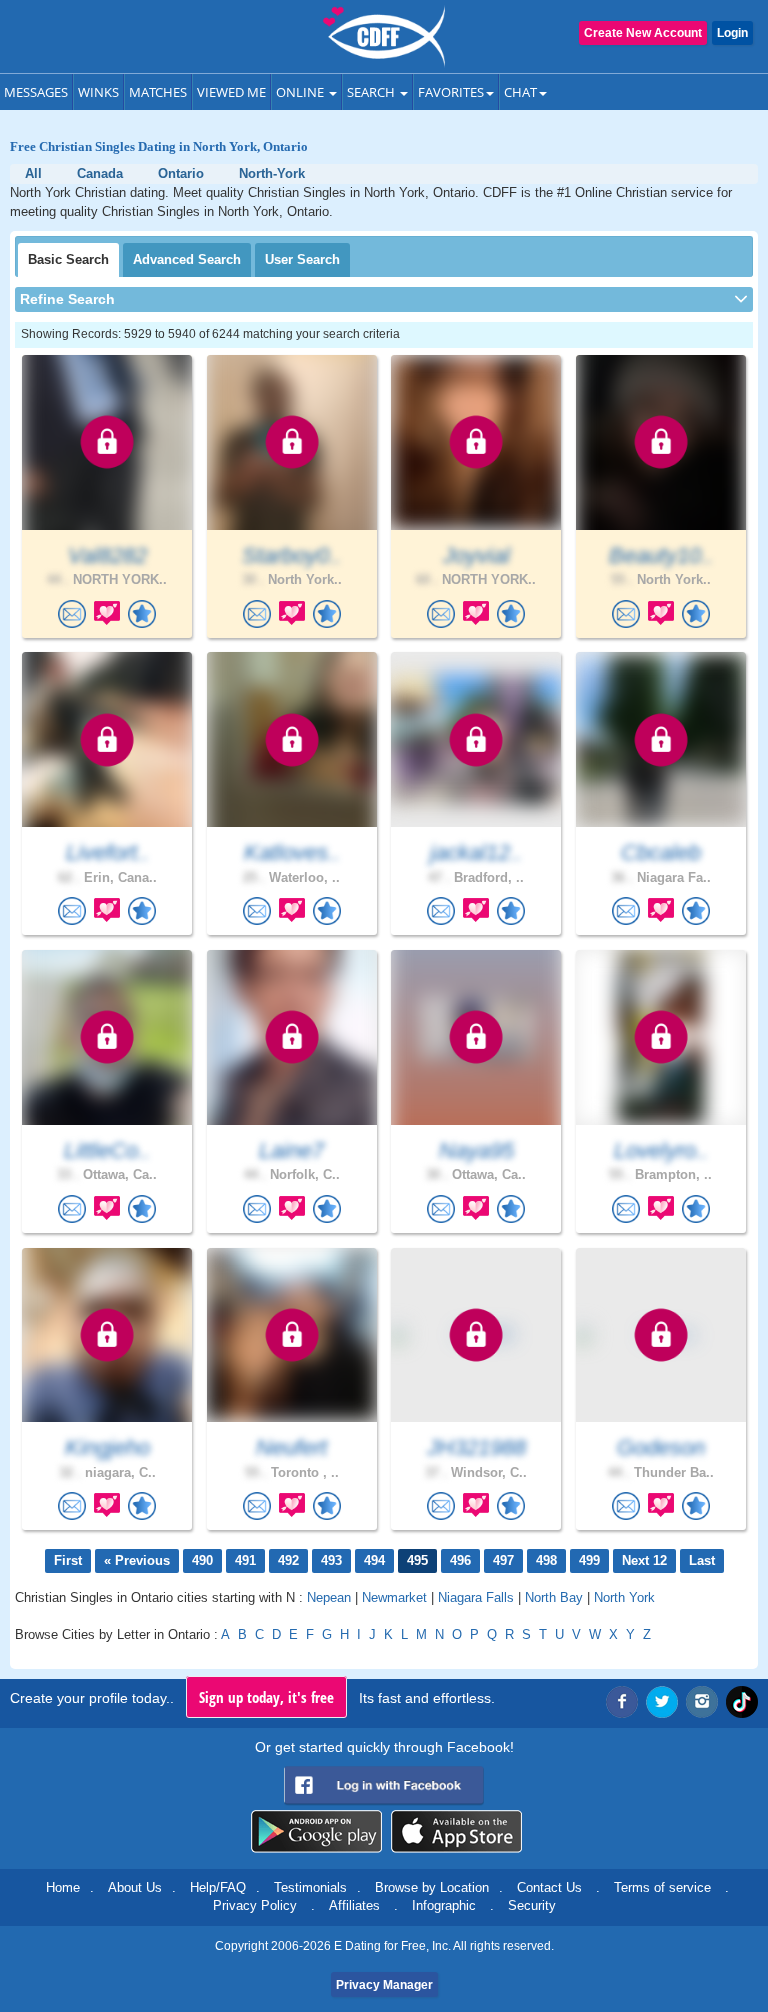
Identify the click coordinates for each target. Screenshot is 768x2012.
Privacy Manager (384, 1985)
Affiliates (354, 1905)
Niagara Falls (476, 1597)
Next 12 (644, 1560)
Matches (158, 92)
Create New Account (643, 33)
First (68, 1560)
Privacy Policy (255, 1905)
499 (589, 1560)
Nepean (329, 1597)
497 (503, 1560)
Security (532, 1905)
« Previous (137, 1560)
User (302, 259)
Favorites (451, 92)
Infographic (444, 1905)
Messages (36, 92)
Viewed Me (231, 92)
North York (624, 1597)
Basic (68, 259)
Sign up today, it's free (266, 1697)
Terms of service (662, 1887)
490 (202, 1560)
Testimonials (310, 1887)
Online (301, 92)
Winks (98, 92)
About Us (135, 1887)
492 (288, 1560)
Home (63, 1887)
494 (374, 1560)
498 (546, 1560)
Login (732, 33)
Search (372, 92)
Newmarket (394, 1597)
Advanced (187, 259)
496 (460, 1560)
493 (331, 1560)
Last (702, 1560)
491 (245, 1560)
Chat (520, 92)
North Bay (554, 1597)
